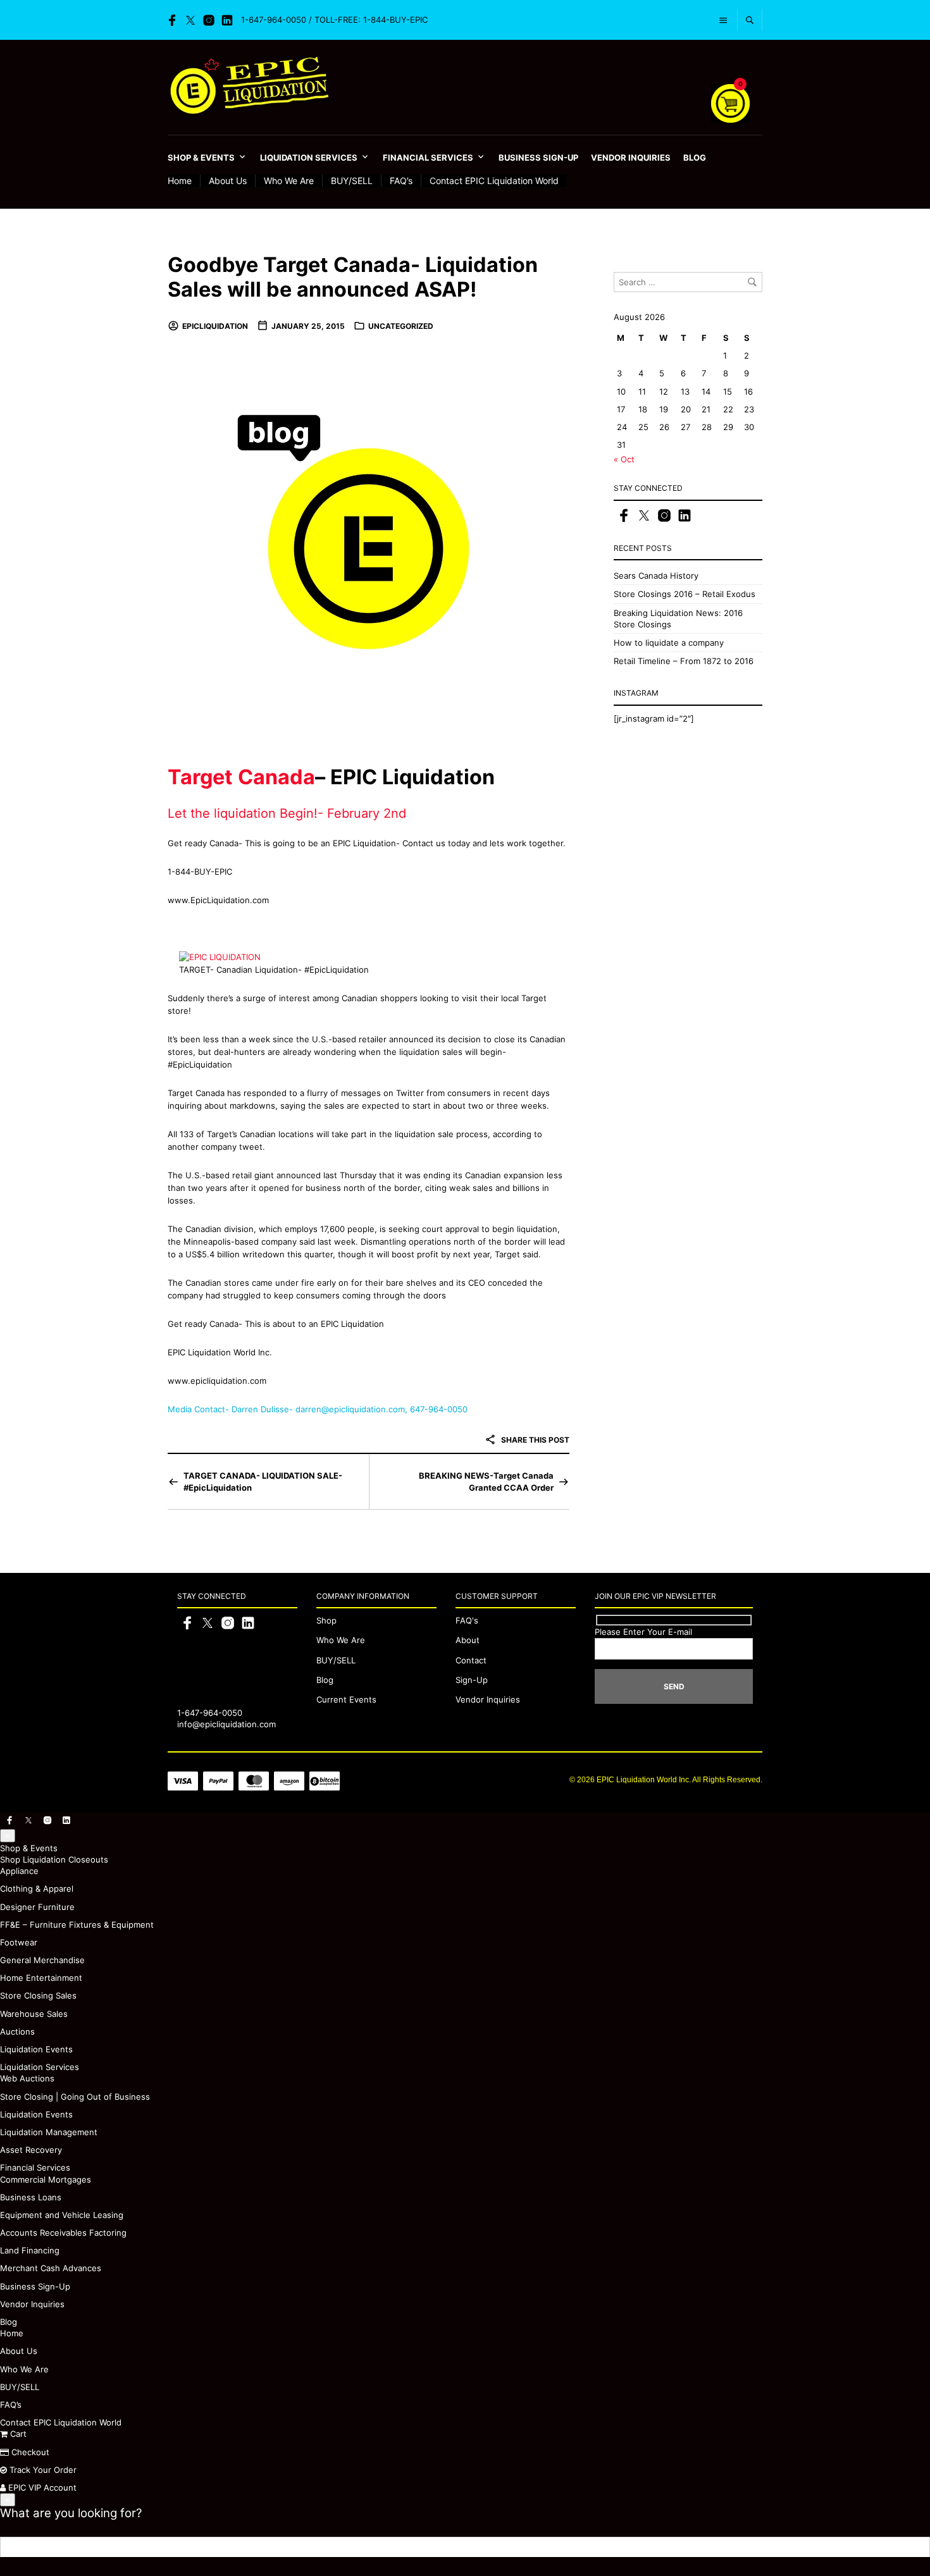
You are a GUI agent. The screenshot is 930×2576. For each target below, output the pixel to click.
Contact (471, 1660)
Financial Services (428, 157)
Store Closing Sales (38, 1995)
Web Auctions (27, 2078)
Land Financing (30, 2250)
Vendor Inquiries (631, 157)
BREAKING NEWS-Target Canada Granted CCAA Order (486, 1481)
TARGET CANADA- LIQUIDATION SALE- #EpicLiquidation (263, 1481)
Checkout (29, 2452)
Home (180, 181)
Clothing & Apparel (37, 1889)
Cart (17, 2434)
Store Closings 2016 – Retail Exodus (685, 594)
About (468, 1640)
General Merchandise (42, 1960)
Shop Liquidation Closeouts (54, 1859)
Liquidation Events (36, 2049)
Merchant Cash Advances (51, 2268)
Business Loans (31, 2197)
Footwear (19, 1942)
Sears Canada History (656, 576)
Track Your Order (42, 2470)
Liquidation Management (49, 2132)
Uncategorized (401, 326)
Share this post (534, 1440)
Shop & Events (201, 157)
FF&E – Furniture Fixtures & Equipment (77, 1925)
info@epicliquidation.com (226, 1724)
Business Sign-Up (538, 157)
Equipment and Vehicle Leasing (62, 2215)
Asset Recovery (31, 2150)
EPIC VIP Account (41, 2487)
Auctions (17, 2031)
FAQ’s (401, 181)
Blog (695, 157)
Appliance (19, 1871)
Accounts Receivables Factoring (63, 2233)
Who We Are (289, 181)
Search (920, 2547)
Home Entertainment (41, 1978)
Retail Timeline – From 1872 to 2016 (684, 661)
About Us (228, 181)
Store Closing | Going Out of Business (75, 2097)
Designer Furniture (37, 1907)
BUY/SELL (352, 181)
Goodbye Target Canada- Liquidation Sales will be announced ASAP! (353, 277)
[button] (8, 1836)
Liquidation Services (309, 157)
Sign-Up (472, 1680)
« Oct (624, 459)
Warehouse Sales (34, 2014)
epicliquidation (215, 326)
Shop (326, 1620)
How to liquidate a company (669, 643)
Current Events (346, 1699)
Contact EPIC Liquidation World (494, 181)
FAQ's (467, 1620)
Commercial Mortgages (46, 2179)
